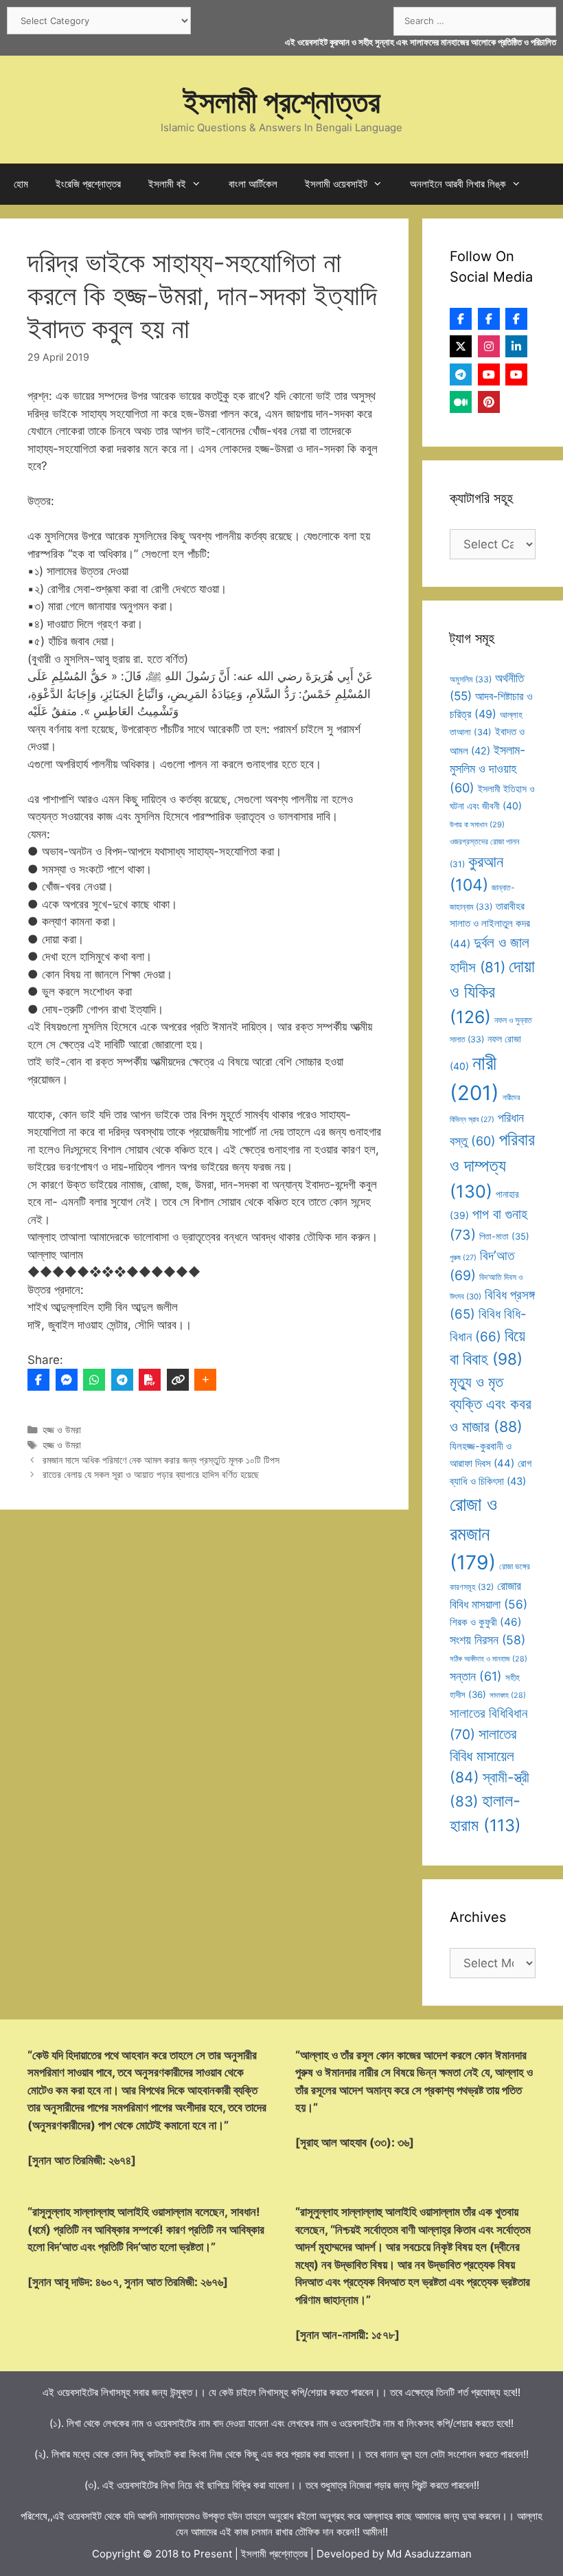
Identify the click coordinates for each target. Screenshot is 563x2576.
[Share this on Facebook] (38, 1380)
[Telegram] (122, 1380)
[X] (461, 346)
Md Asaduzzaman (429, 2554)
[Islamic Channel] (489, 374)
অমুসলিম (471, 679)
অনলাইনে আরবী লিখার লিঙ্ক (458, 184)
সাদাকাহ (508, 1695)
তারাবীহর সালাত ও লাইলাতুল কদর (490, 925)
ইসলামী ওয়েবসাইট (336, 184)
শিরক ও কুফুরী (486, 1622)
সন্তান (476, 1676)
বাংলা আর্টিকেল (253, 184)
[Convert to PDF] (150, 1380)
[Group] (516, 319)
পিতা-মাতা (504, 1236)
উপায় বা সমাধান (477, 825)
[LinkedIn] (516, 346)
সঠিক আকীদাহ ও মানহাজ (489, 1659)
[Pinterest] (489, 402)
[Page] (489, 319)
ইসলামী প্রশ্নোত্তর (282, 101)
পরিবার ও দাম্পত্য (492, 1165)
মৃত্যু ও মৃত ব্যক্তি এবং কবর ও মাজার (491, 1404)
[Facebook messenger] (67, 1380)
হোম (21, 184)
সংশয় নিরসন (487, 1640)
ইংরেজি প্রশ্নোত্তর (88, 184)
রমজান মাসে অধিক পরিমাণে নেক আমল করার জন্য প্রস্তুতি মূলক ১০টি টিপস (161, 1460)
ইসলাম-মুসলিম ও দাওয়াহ (487, 769)
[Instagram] (489, 346)
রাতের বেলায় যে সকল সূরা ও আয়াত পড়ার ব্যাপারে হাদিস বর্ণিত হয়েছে (151, 1474)
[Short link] (178, 1380)
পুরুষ (463, 1258)
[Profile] (461, 319)
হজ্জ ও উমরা (62, 1430)
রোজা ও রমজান (473, 1533)
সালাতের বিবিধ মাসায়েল (483, 1756)
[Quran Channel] (516, 374)
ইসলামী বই (167, 184)
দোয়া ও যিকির (492, 992)
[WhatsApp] (94, 1380)
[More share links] (205, 1380)
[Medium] (461, 402)
